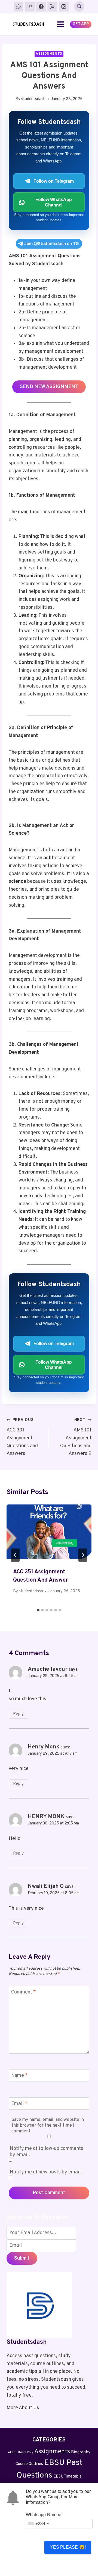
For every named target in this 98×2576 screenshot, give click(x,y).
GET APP (81, 24)
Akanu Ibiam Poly (21, 2452)
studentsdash (33, 99)
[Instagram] (64, 7)
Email (19, 2104)
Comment (24, 1993)
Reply (18, 1714)
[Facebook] (41, 7)
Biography (81, 2452)
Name (19, 2076)
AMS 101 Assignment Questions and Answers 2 (76, 1437)
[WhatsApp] (19, 7)
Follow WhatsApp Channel (54, 202)
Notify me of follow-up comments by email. (47, 2152)
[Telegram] (30, 7)
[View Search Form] (79, 7)
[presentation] (49, 1533)
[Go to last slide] (15, 1555)
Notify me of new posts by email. (46, 2172)
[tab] (38, 1610)
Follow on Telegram (54, 181)
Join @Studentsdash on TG (52, 244)
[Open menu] (61, 24)
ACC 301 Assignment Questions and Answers (22, 1437)
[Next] (83, 1555)
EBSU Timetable (68, 2477)
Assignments (49, 54)
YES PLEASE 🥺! (68, 2547)
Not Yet (71, 2563)
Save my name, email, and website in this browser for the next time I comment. (48, 2126)
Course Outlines (29, 2464)
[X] (52, 7)
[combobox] (38, 2524)
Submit (22, 2258)
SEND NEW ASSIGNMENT (49, 387)
